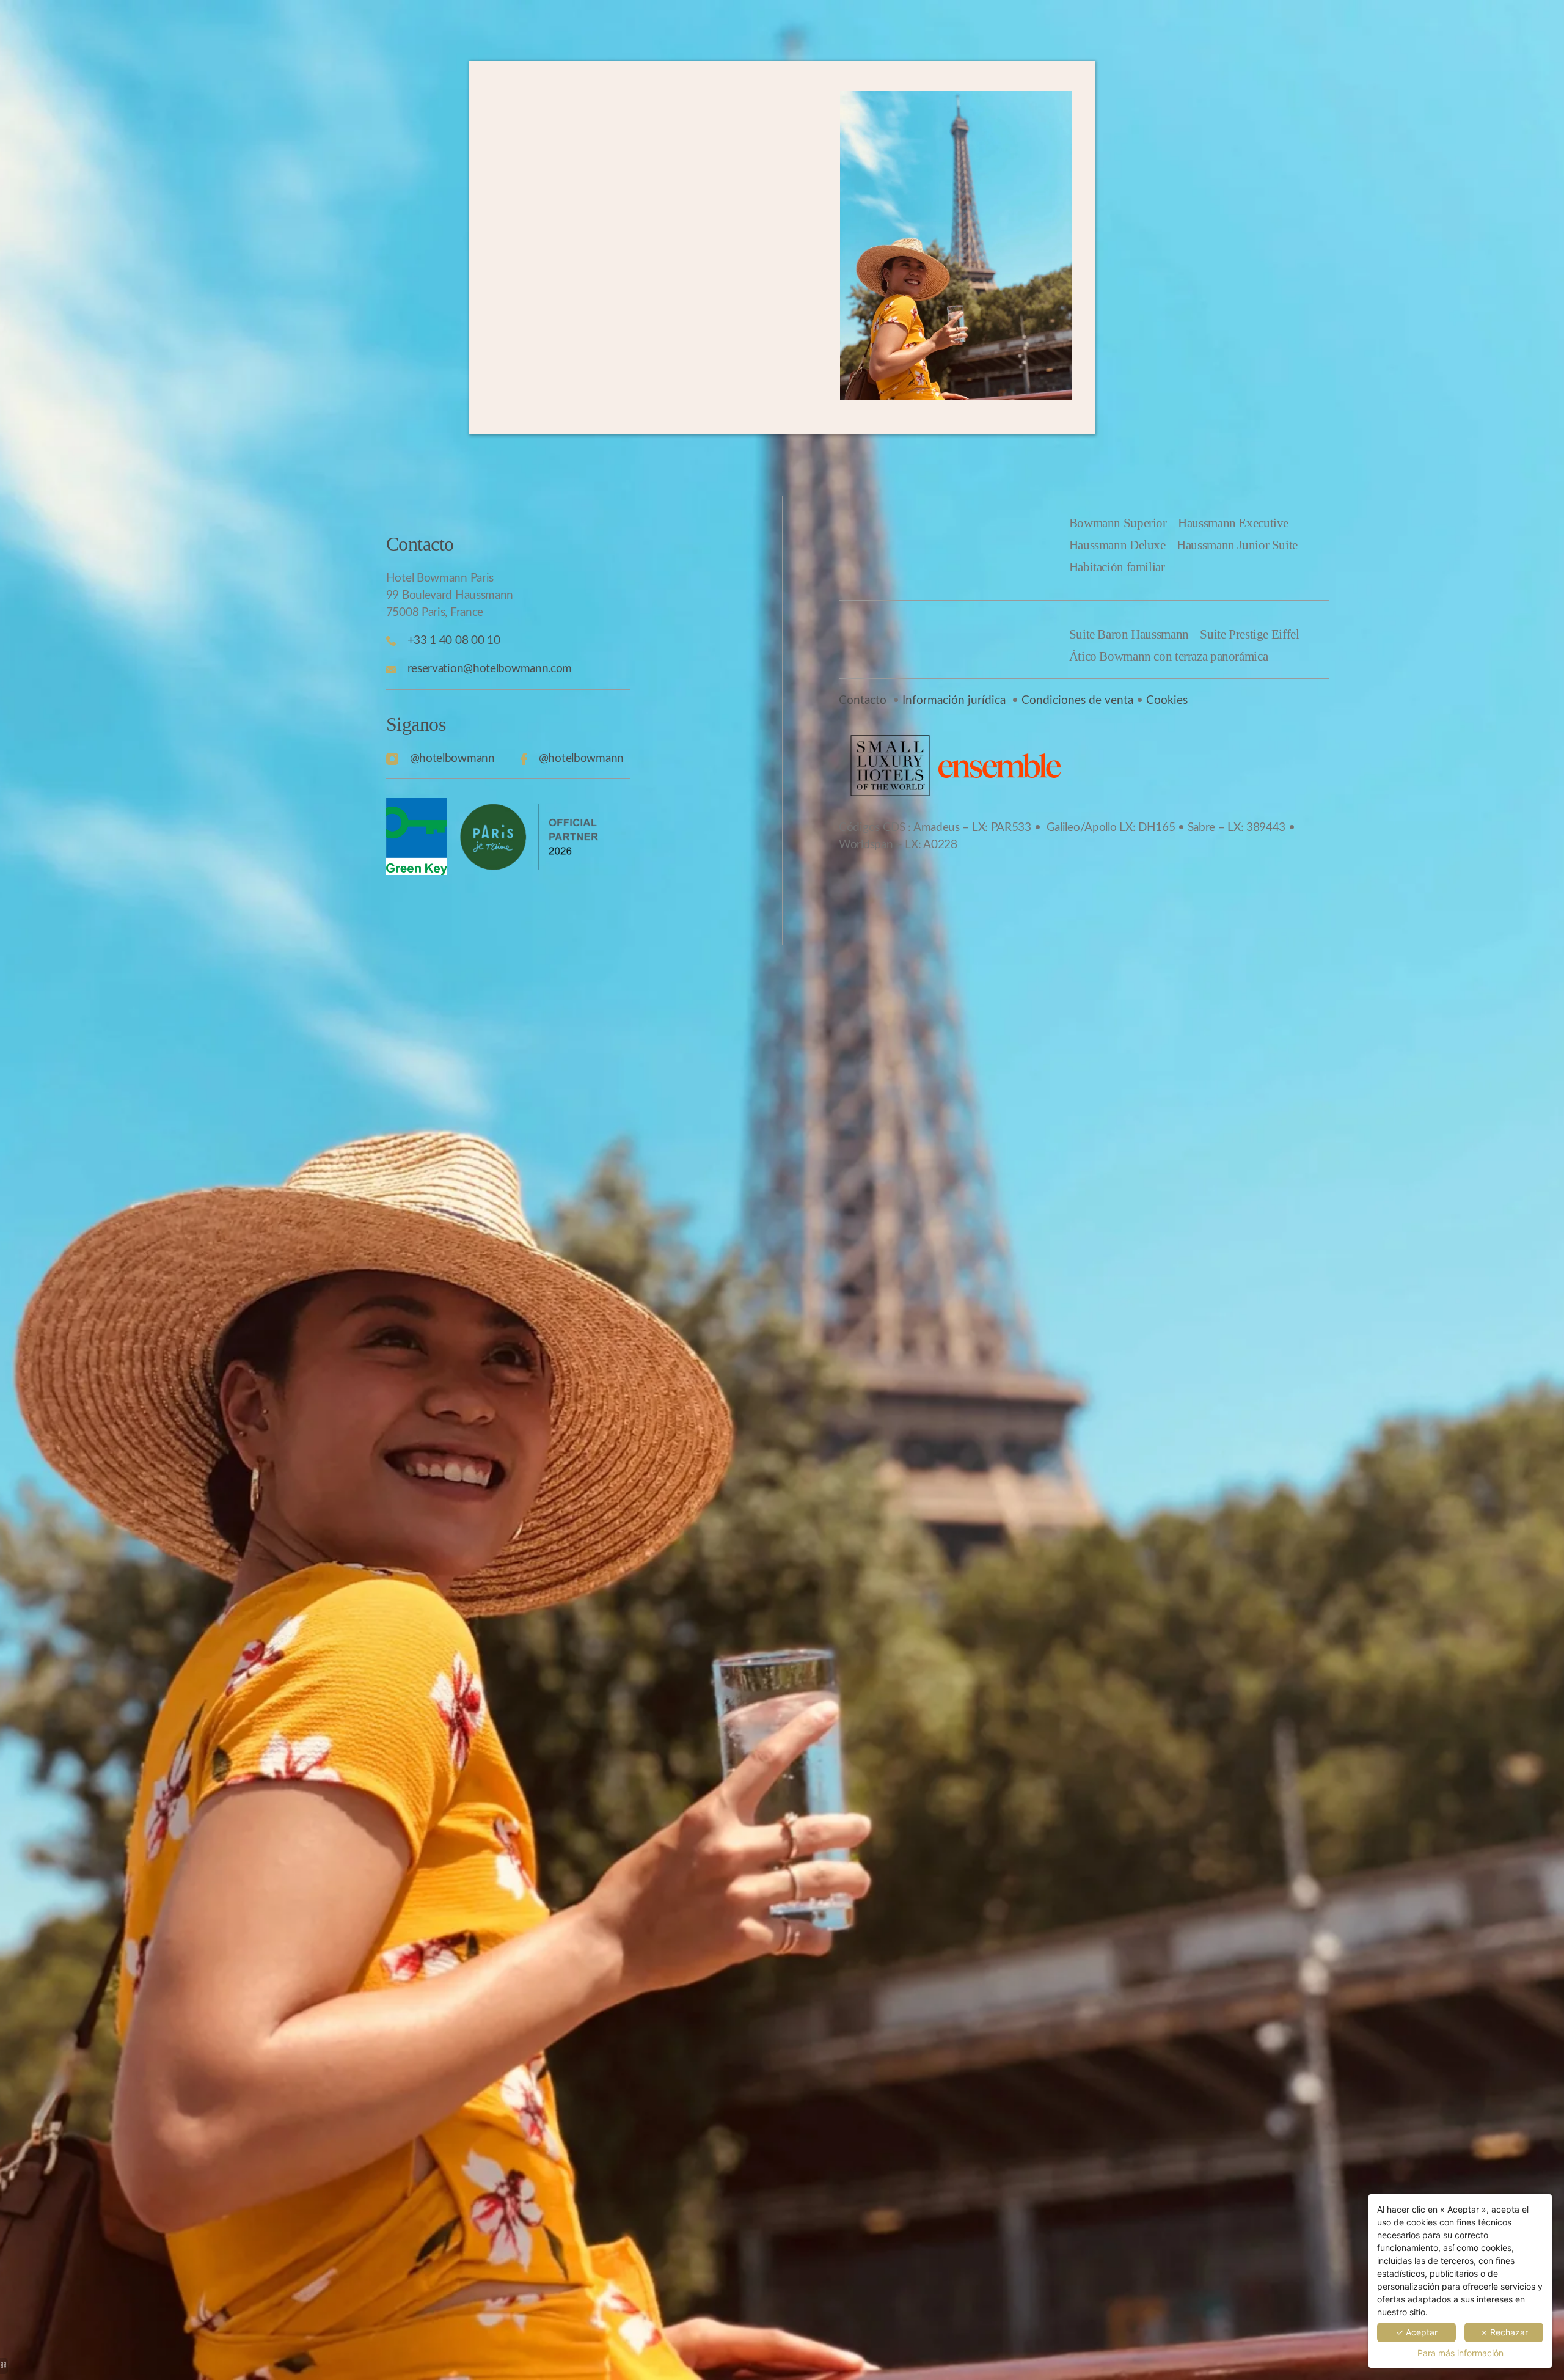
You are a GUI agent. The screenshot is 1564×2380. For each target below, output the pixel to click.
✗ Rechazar (1504, 2332)
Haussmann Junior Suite (1237, 545)
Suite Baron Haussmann (1129, 634)
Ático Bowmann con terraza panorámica (1169, 656)
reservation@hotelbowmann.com (490, 669)
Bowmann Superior (1118, 523)
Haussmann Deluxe (1117, 545)
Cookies (1167, 701)
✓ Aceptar (1417, 2332)
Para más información (1460, 2353)
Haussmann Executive (1233, 523)
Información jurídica (954, 701)
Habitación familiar (1117, 567)
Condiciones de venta (1077, 701)
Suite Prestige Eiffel (1249, 634)
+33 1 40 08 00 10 (454, 641)
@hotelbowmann (452, 759)
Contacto (863, 701)
